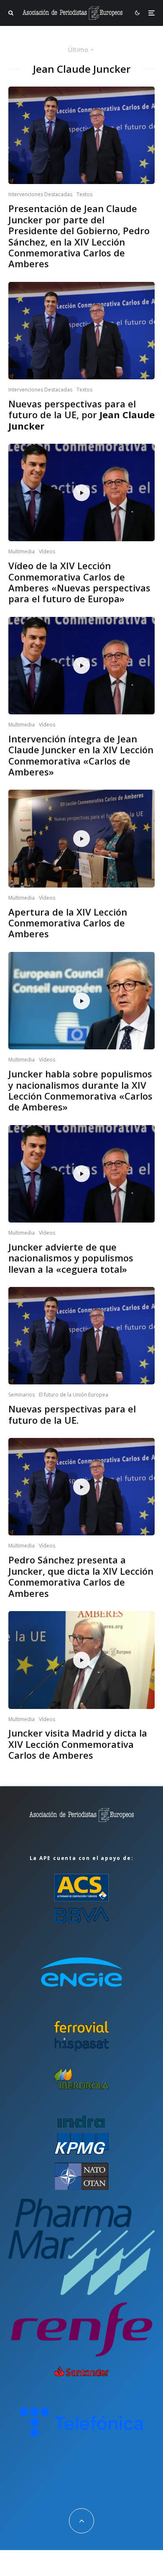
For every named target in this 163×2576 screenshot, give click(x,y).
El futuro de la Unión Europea (74, 1395)
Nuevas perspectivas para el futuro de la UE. (72, 1414)
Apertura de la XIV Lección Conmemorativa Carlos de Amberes (68, 923)
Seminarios (22, 1395)
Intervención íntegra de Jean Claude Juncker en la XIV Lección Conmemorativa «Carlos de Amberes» (81, 755)
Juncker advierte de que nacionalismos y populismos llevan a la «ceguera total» (71, 1258)
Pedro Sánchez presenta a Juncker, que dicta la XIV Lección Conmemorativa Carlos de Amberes (81, 1576)
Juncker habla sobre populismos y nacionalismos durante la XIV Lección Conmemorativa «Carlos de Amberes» (80, 1090)
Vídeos (47, 551)
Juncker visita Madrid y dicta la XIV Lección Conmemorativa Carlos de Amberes (78, 1744)
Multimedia (22, 551)
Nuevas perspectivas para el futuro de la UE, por (81, 415)
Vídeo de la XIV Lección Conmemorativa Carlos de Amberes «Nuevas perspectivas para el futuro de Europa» (79, 582)
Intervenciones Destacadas (40, 194)
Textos (84, 194)
